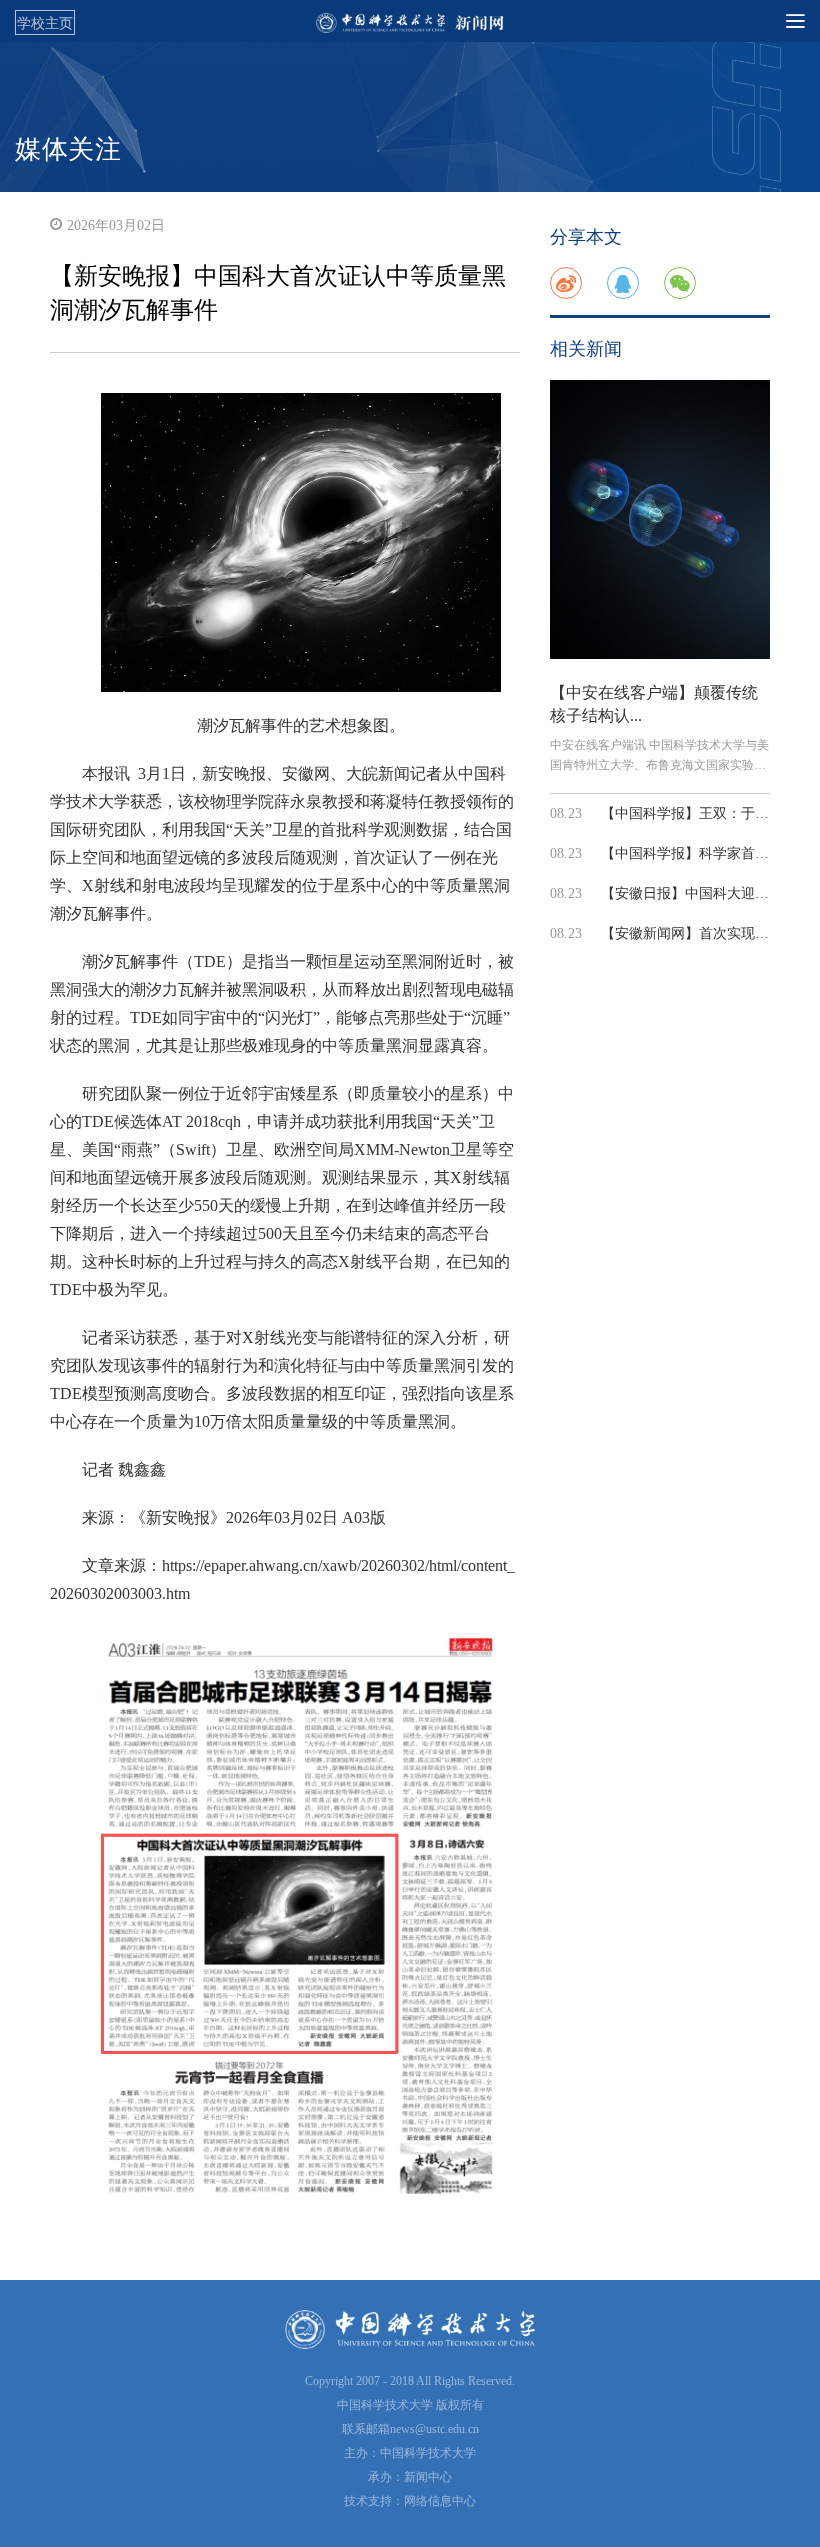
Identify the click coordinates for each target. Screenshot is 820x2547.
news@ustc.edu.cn (434, 2429)
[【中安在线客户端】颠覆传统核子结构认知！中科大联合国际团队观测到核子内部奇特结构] (660, 519)
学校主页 (45, 23)
